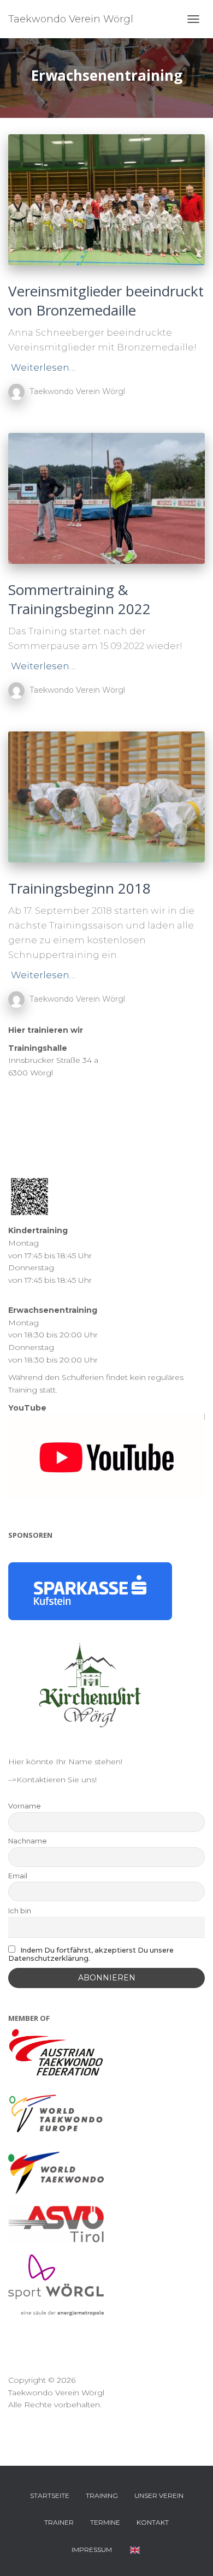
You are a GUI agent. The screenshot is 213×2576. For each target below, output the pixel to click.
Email (18, 1876)
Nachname (28, 1841)
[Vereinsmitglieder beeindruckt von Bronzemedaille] (106, 200)
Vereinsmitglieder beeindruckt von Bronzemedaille (106, 301)
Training (102, 2495)
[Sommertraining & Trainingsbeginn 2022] (106, 498)
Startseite (50, 2495)
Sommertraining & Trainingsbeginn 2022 (79, 599)
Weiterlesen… (43, 367)
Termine (105, 2522)
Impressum (92, 2550)
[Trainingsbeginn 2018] (106, 797)
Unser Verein (159, 2495)
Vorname (25, 1806)
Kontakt (153, 2522)
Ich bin (20, 1911)
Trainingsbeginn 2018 (79, 888)
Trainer (59, 2522)
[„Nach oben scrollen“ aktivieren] (191, 2554)
